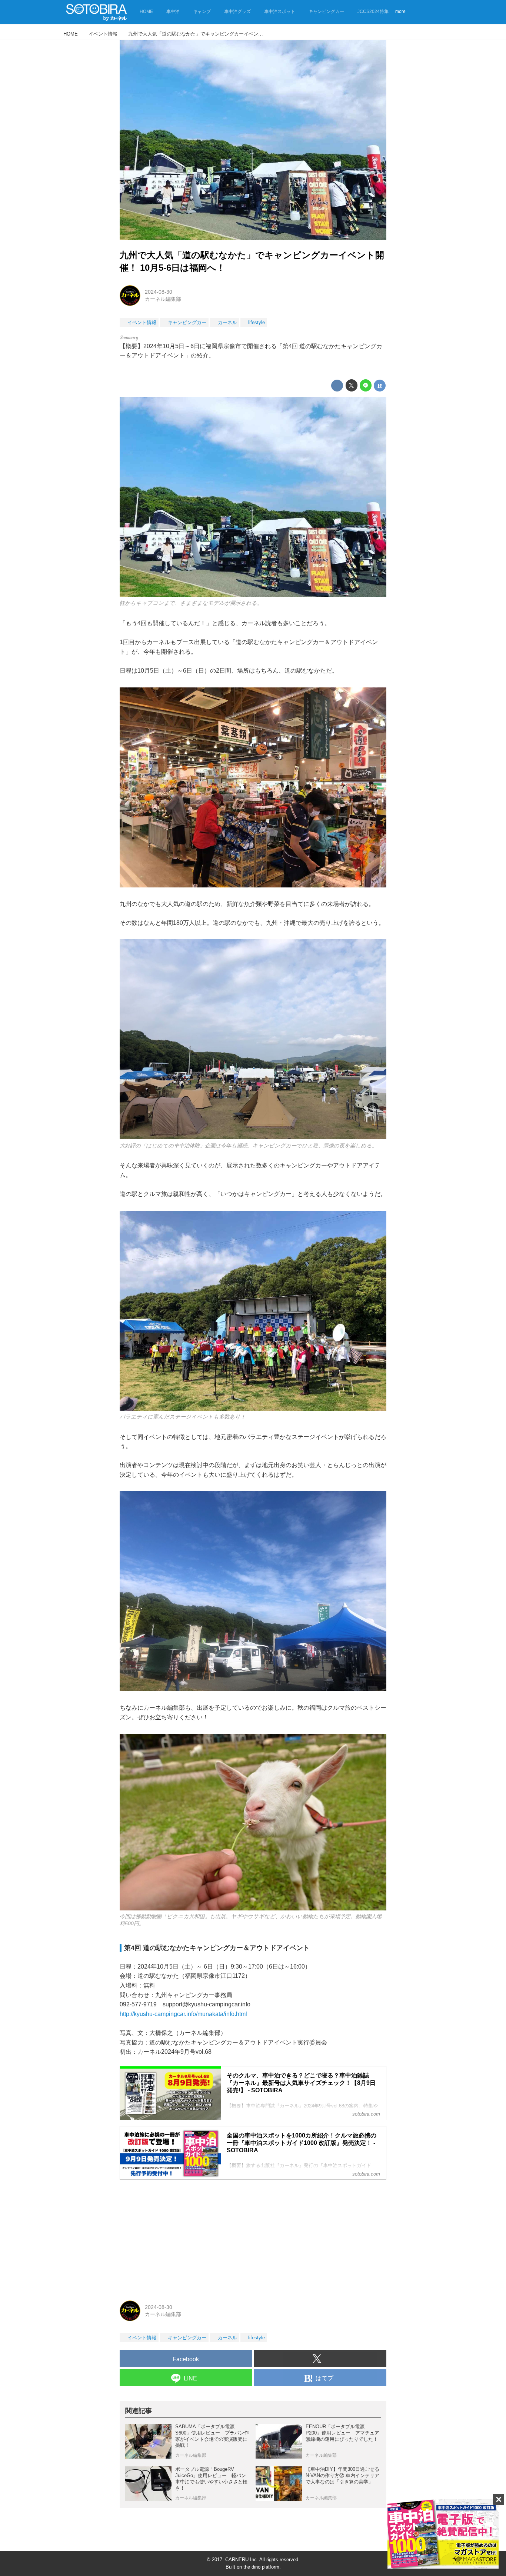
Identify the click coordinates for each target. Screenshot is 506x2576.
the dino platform (261, 2567)
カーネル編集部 (163, 299)
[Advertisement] (253, 2237)
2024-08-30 (159, 292)
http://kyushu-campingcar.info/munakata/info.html (183, 2014)
